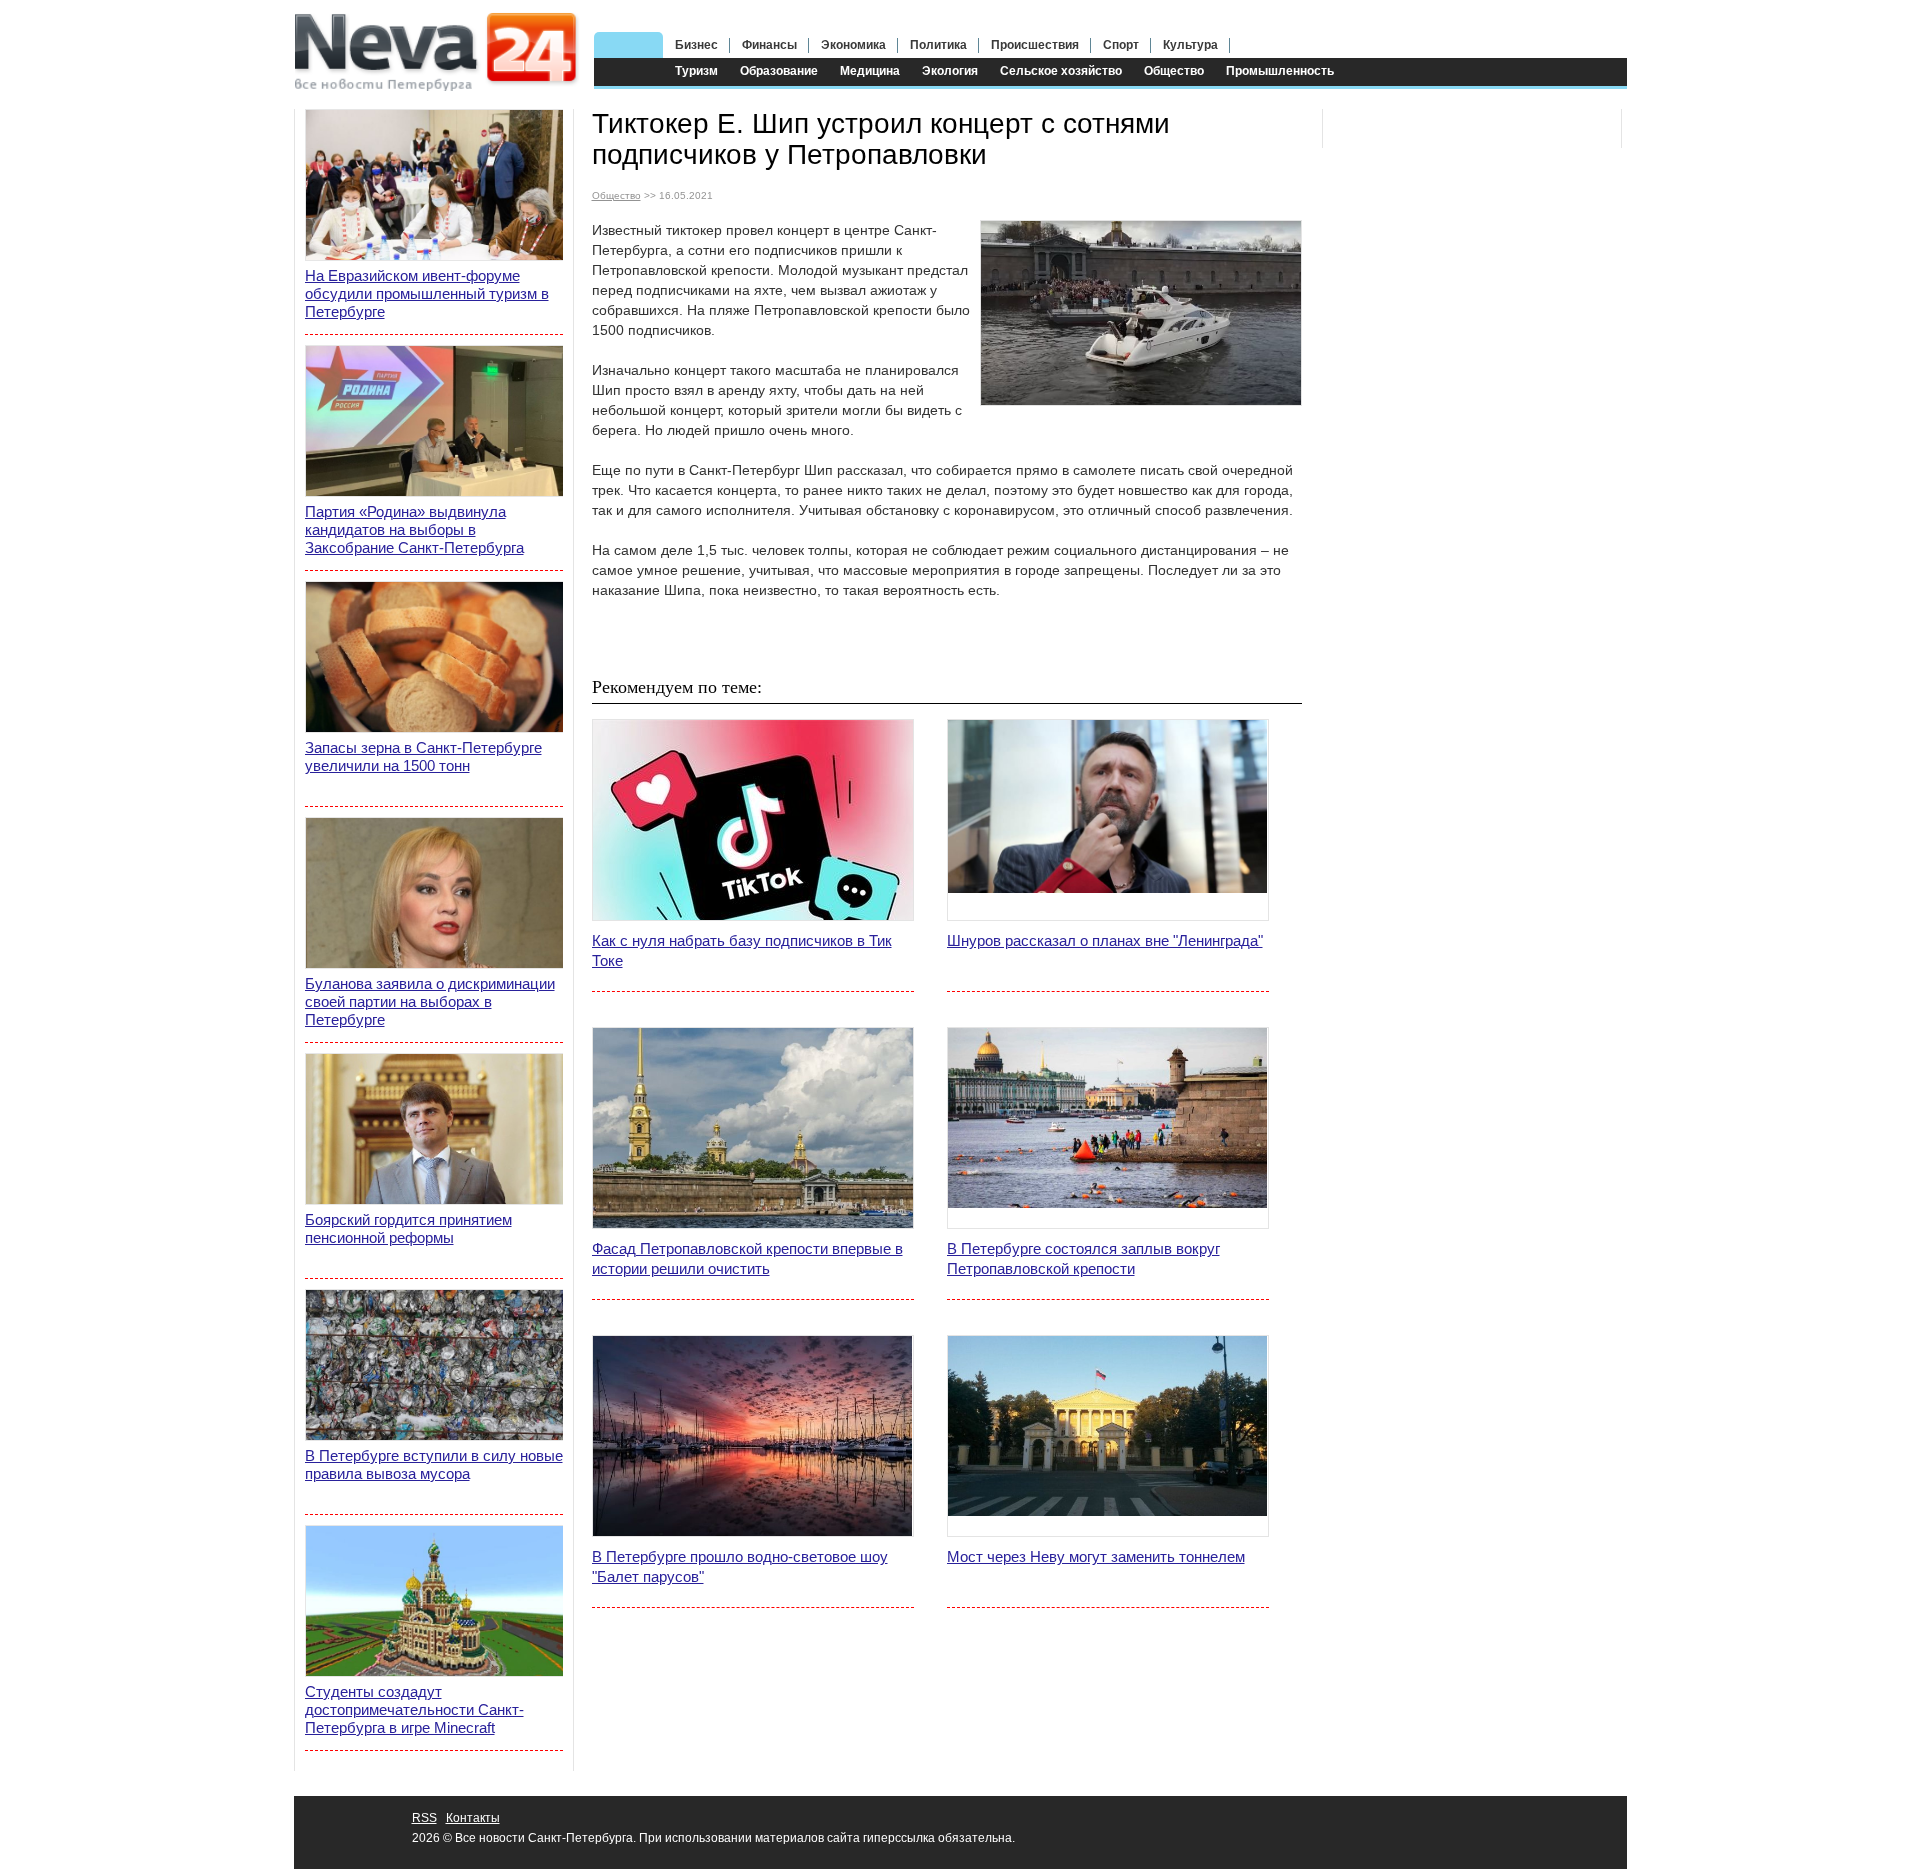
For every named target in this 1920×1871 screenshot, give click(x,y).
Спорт (1121, 45)
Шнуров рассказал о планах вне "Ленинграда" (1105, 940)
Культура (1190, 45)
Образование (779, 71)
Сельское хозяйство (1061, 71)
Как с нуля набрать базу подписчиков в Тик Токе (742, 950)
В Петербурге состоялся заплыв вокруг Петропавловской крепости (1083, 1258)
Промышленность (1280, 71)
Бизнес (696, 45)
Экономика (853, 45)
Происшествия (1035, 45)
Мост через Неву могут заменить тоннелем (1096, 1556)
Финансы (769, 45)
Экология (950, 71)
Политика (938, 45)
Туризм (696, 71)
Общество (1174, 71)
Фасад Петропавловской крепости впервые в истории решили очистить (747, 1258)
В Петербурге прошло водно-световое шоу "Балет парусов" (740, 1566)
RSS (424, 1818)
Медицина (870, 71)
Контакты (473, 1818)
